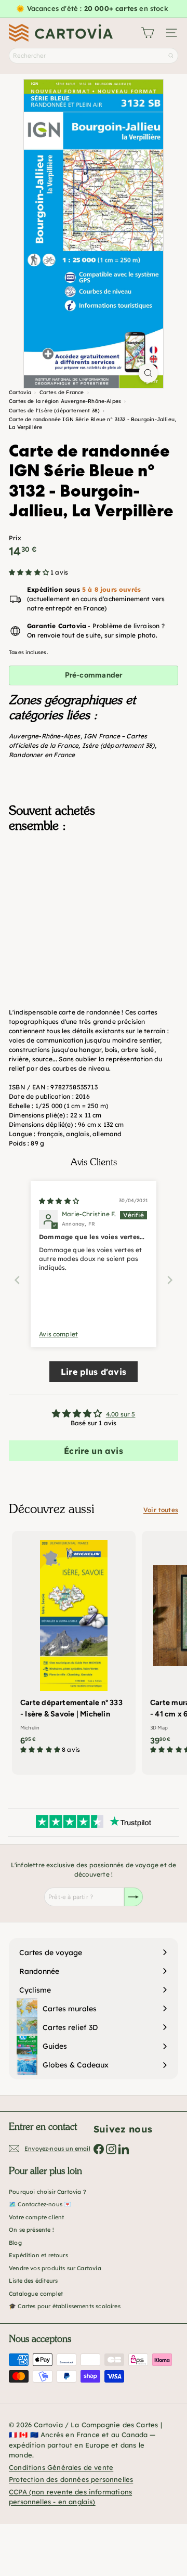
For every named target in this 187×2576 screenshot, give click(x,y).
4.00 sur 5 (121, 1414)
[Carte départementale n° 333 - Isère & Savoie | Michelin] (74, 1646)
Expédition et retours (38, 2255)
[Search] (171, 56)
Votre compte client (36, 2217)
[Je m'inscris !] (133, 1897)
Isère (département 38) (118, 745)
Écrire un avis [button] (94, 1451)
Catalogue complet (36, 2294)
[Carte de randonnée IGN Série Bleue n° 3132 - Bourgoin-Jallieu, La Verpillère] (94, 901)
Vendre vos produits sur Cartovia (55, 2268)
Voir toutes (161, 1510)
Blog (15, 2243)
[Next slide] (170, 1280)
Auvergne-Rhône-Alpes (45, 736)
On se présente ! (31, 2230)
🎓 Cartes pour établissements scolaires (65, 2306)
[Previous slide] (17, 1280)
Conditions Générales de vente (61, 2467)
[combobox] (94, 56)
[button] (30, 572)
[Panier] (148, 33)
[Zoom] (148, 373)
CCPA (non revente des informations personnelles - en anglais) (70, 2497)
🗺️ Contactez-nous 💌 (40, 2204)
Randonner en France (42, 755)
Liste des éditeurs (33, 2281)
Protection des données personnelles (71, 2479)
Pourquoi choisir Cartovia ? (48, 2192)
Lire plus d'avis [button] (94, 1372)
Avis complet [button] (58, 1334)
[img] (59, 1201)
